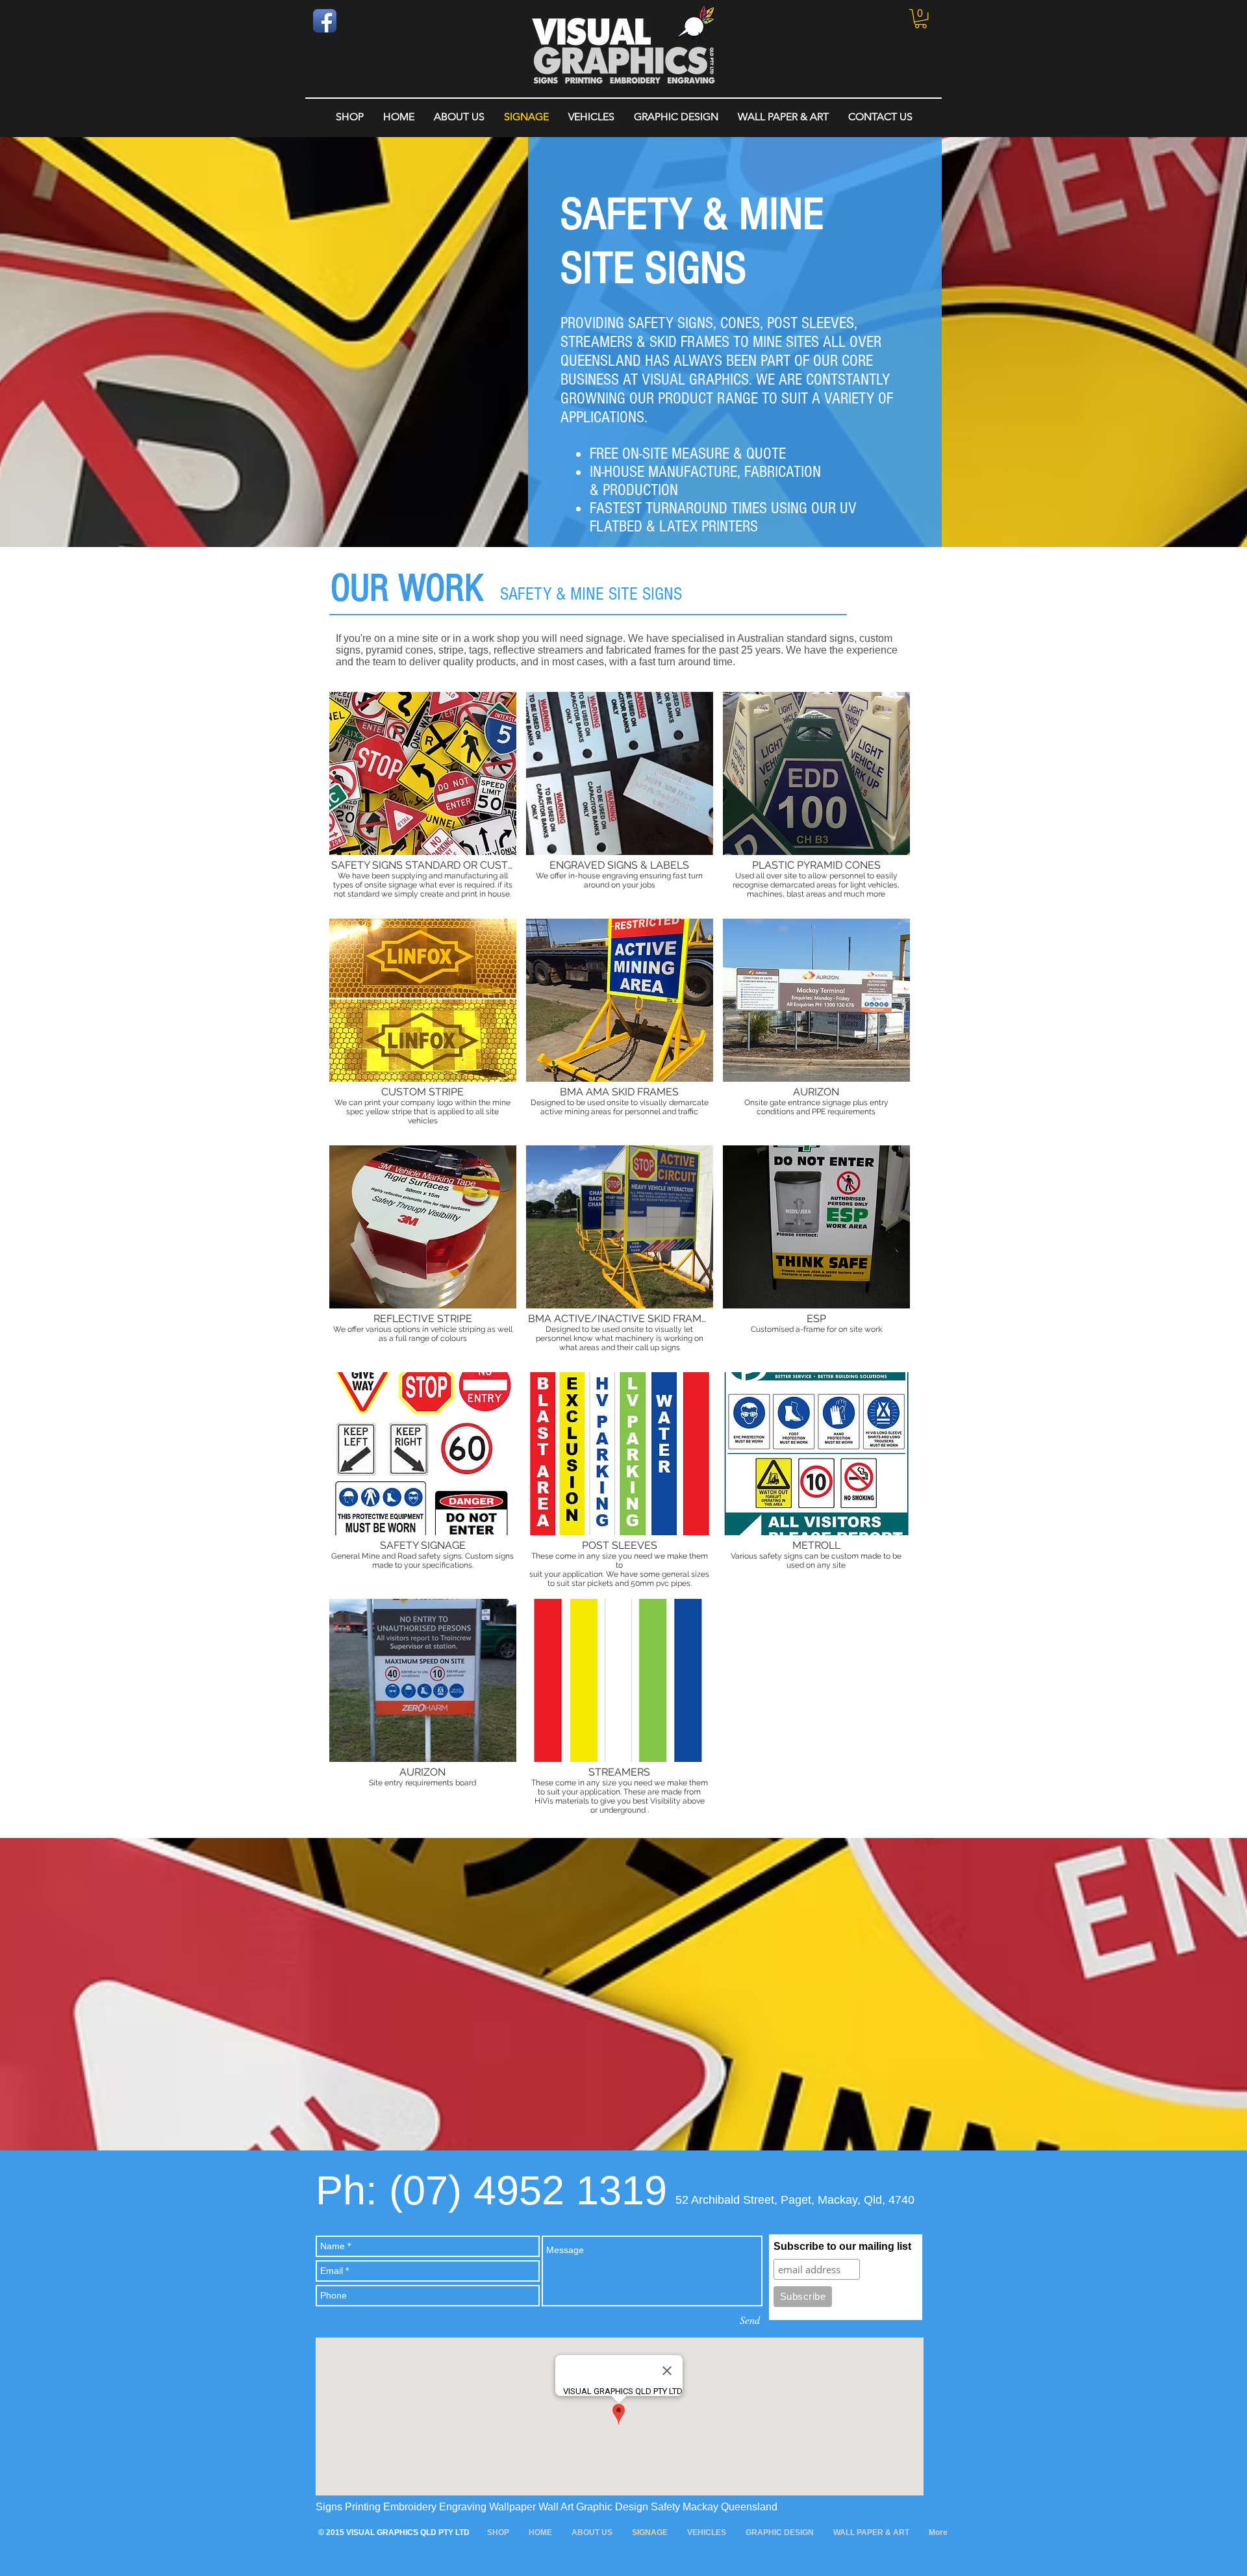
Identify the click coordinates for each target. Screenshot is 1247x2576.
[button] (921, 19)
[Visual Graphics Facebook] (325, 21)
